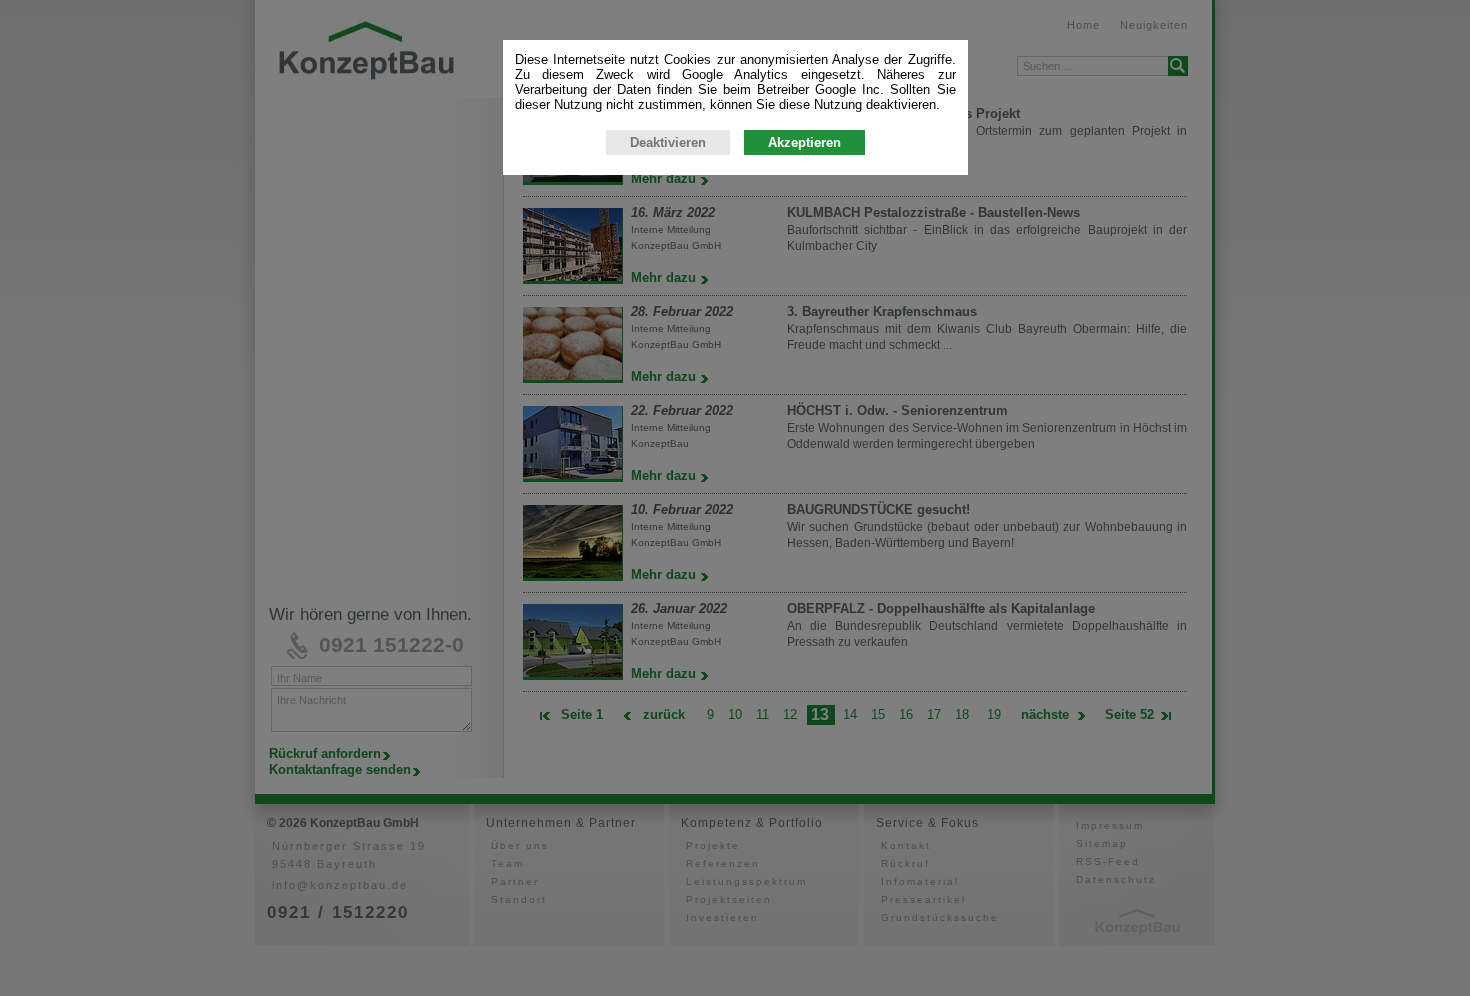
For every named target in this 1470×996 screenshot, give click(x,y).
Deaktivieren (668, 142)
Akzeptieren (804, 142)
